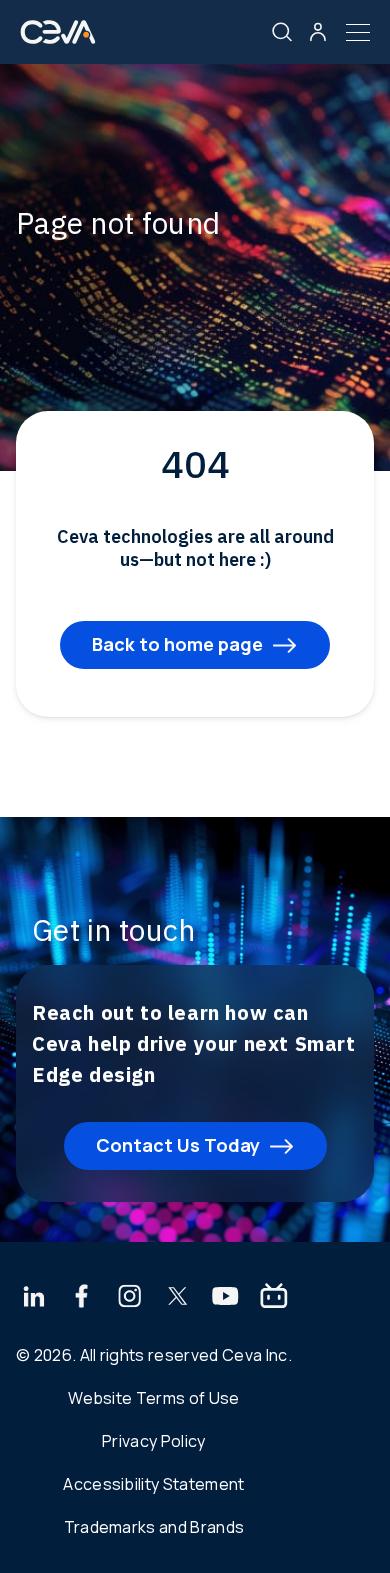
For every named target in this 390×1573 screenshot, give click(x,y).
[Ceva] (58, 39)
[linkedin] (33, 1298)
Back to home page (177, 644)
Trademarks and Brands (154, 1527)
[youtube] (225, 1298)
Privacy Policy (153, 1441)
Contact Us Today (178, 1145)
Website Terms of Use (153, 1398)
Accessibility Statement (153, 1484)
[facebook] (82, 1298)
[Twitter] (178, 1298)
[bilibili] (274, 1298)
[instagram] (130, 1298)
